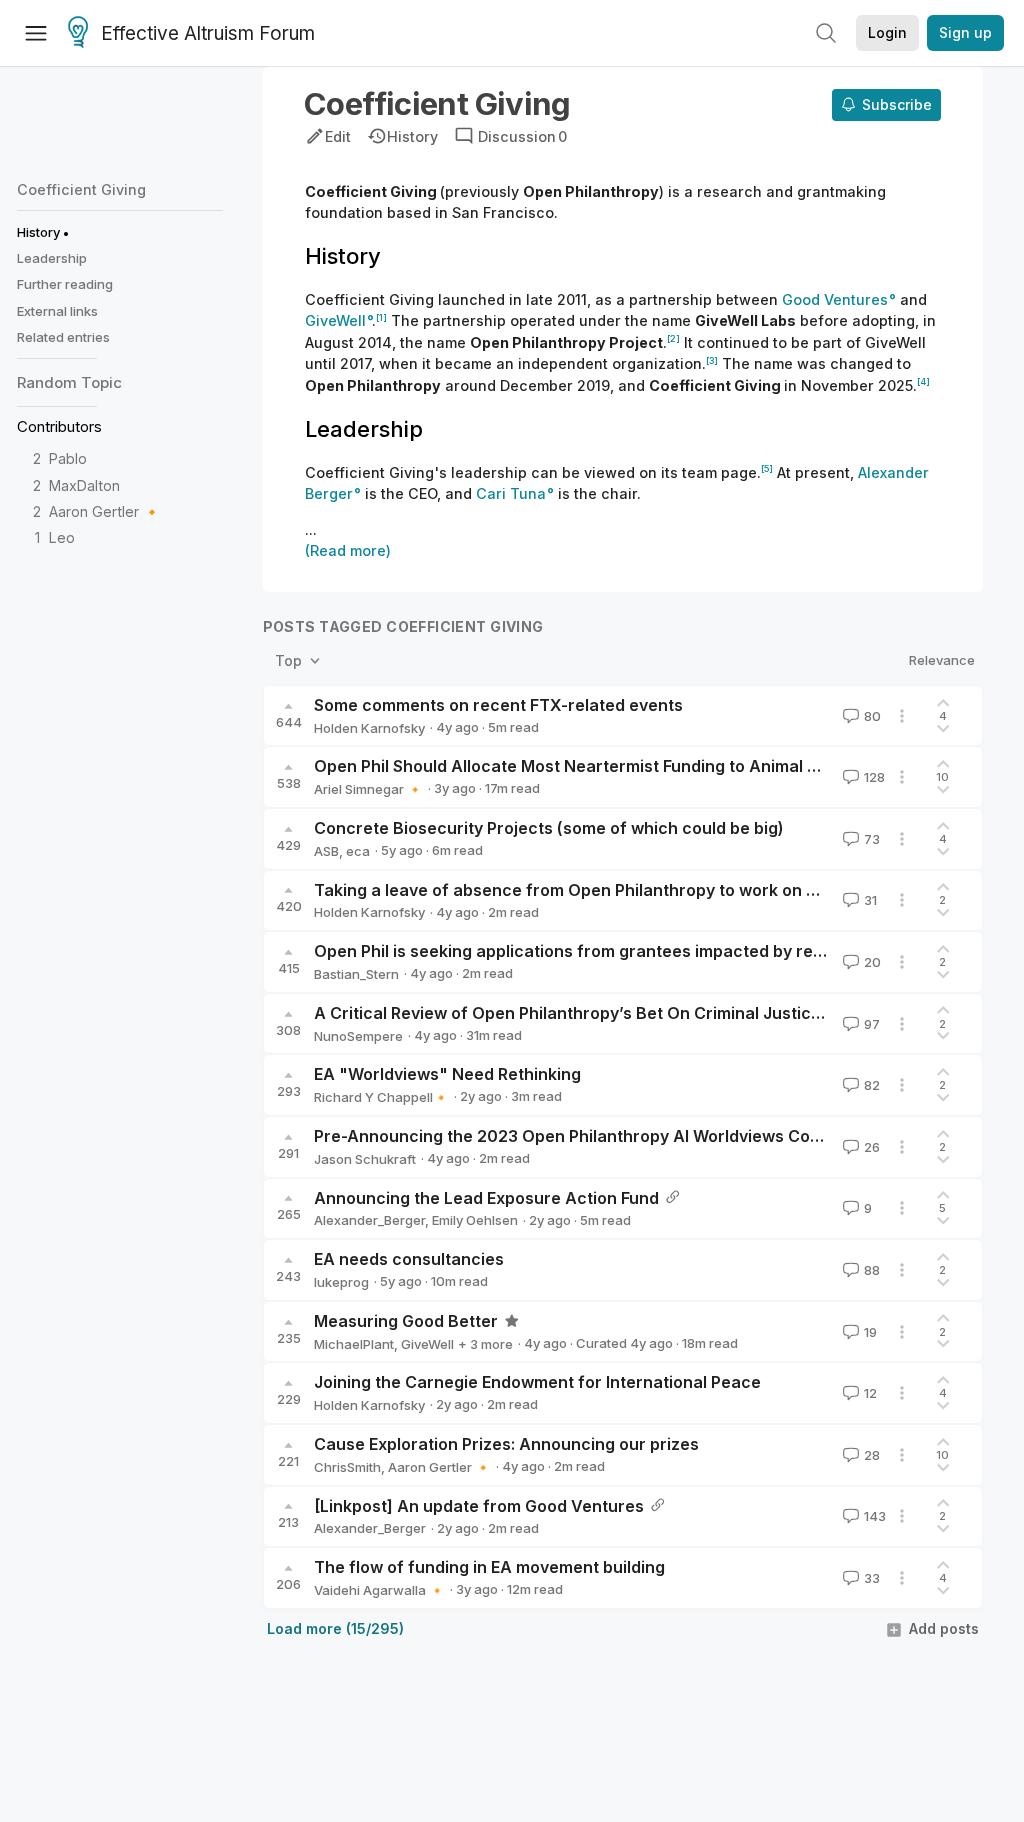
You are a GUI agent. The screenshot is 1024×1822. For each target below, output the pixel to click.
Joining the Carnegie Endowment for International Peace (537, 1382)
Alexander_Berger (369, 1220)
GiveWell (427, 1344)
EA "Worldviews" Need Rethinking (447, 1074)
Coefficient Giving (81, 189)
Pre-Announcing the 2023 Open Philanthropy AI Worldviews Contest (582, 1136)
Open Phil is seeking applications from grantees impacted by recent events (610, 951)
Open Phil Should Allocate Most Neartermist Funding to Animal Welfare (592, 766)
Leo (62, 537)
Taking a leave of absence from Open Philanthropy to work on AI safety (595, 890)
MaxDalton (84, 485)
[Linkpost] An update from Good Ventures (479, 1506)
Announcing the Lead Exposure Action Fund (486, 1198)
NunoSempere (358, 1036)
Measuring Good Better (406, 1321)
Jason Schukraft (365, 1159)
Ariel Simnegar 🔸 (368, 789)
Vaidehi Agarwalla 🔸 (379, 1590)
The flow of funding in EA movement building (489, 1567)
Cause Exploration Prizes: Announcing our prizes (506, 1444)
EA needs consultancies (409, 1259)
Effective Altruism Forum (208, 33)
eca (358, 851)
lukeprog (341, 1282)
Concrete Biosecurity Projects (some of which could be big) (549, 828)
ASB (326, 851)
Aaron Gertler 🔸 (105, 511)
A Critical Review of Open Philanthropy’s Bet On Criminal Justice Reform (598, 1013)
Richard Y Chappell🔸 (381, 1097)
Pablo (68, 458)
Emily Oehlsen (475, 1220)
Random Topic (69, 382)
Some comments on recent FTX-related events (498, 705)
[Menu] (36, 33)
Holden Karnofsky (369, 728)
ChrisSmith (347, 1467)
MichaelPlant (354, 1344)
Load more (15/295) (335, 1628)
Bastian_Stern (356, 974)
